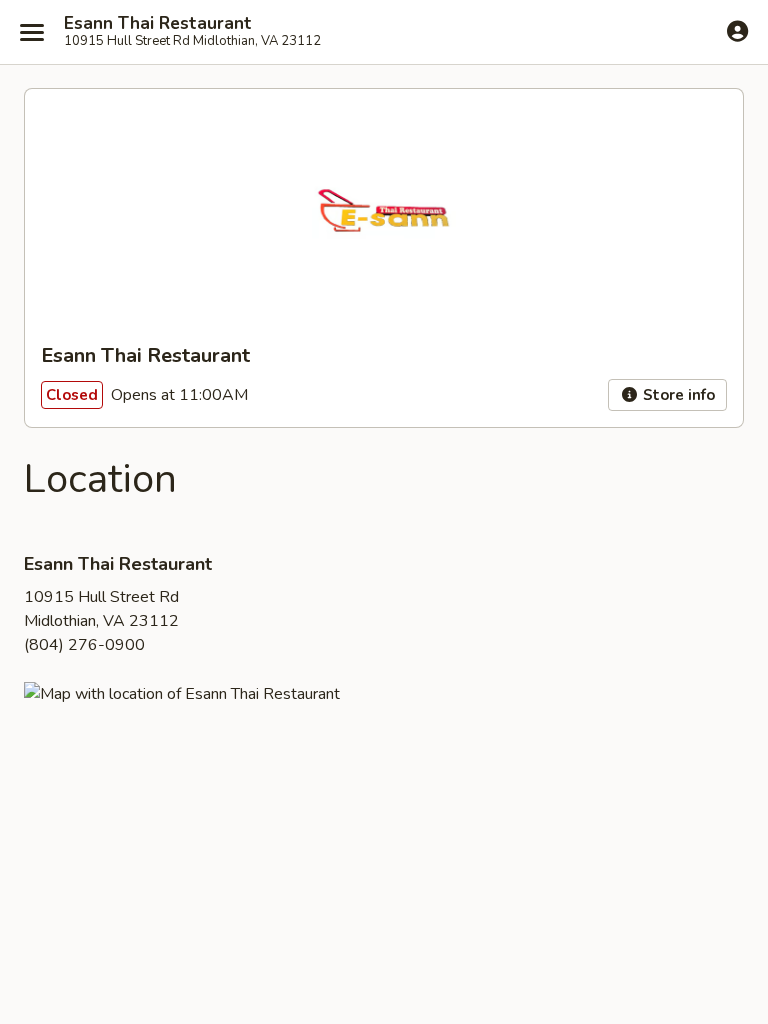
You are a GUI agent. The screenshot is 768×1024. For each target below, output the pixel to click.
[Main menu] (32, 32)
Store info (677, 395)
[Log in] (737, 31)
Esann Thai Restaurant (158, 24)
